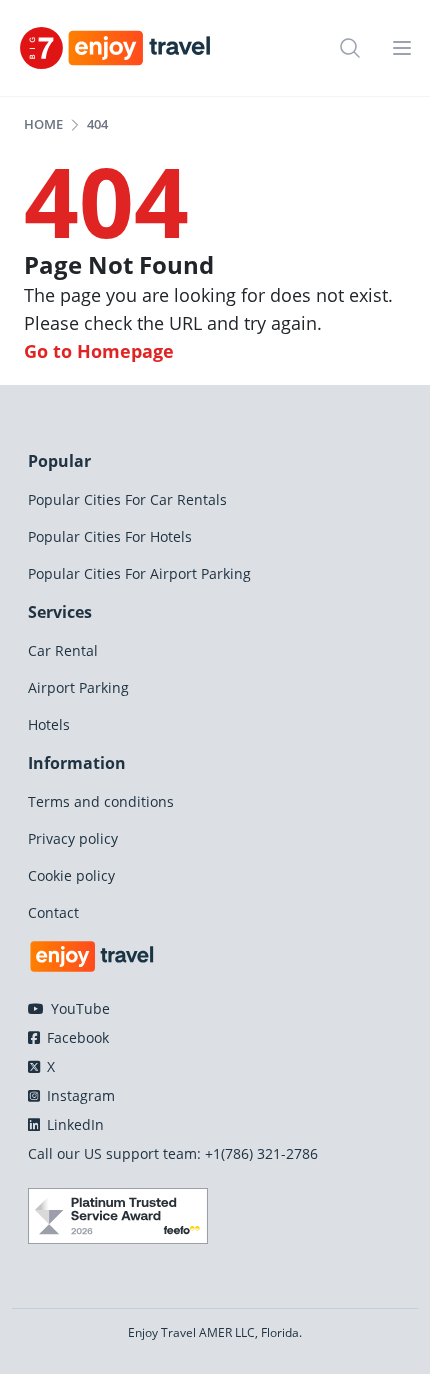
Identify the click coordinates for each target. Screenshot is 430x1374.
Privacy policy (73, 838)
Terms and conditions (101, 801)
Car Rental (63, 650)
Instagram (79, 1095)
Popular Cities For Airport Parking (139, 573)
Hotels (49, 724)
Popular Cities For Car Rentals (127, 499)
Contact (53, 912)
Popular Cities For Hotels (110, 536)
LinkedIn (73, 1124)
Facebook (76, 1037)
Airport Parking (78, 687)
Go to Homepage (99, 351)
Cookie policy (71, 875)
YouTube (78, 1008)
